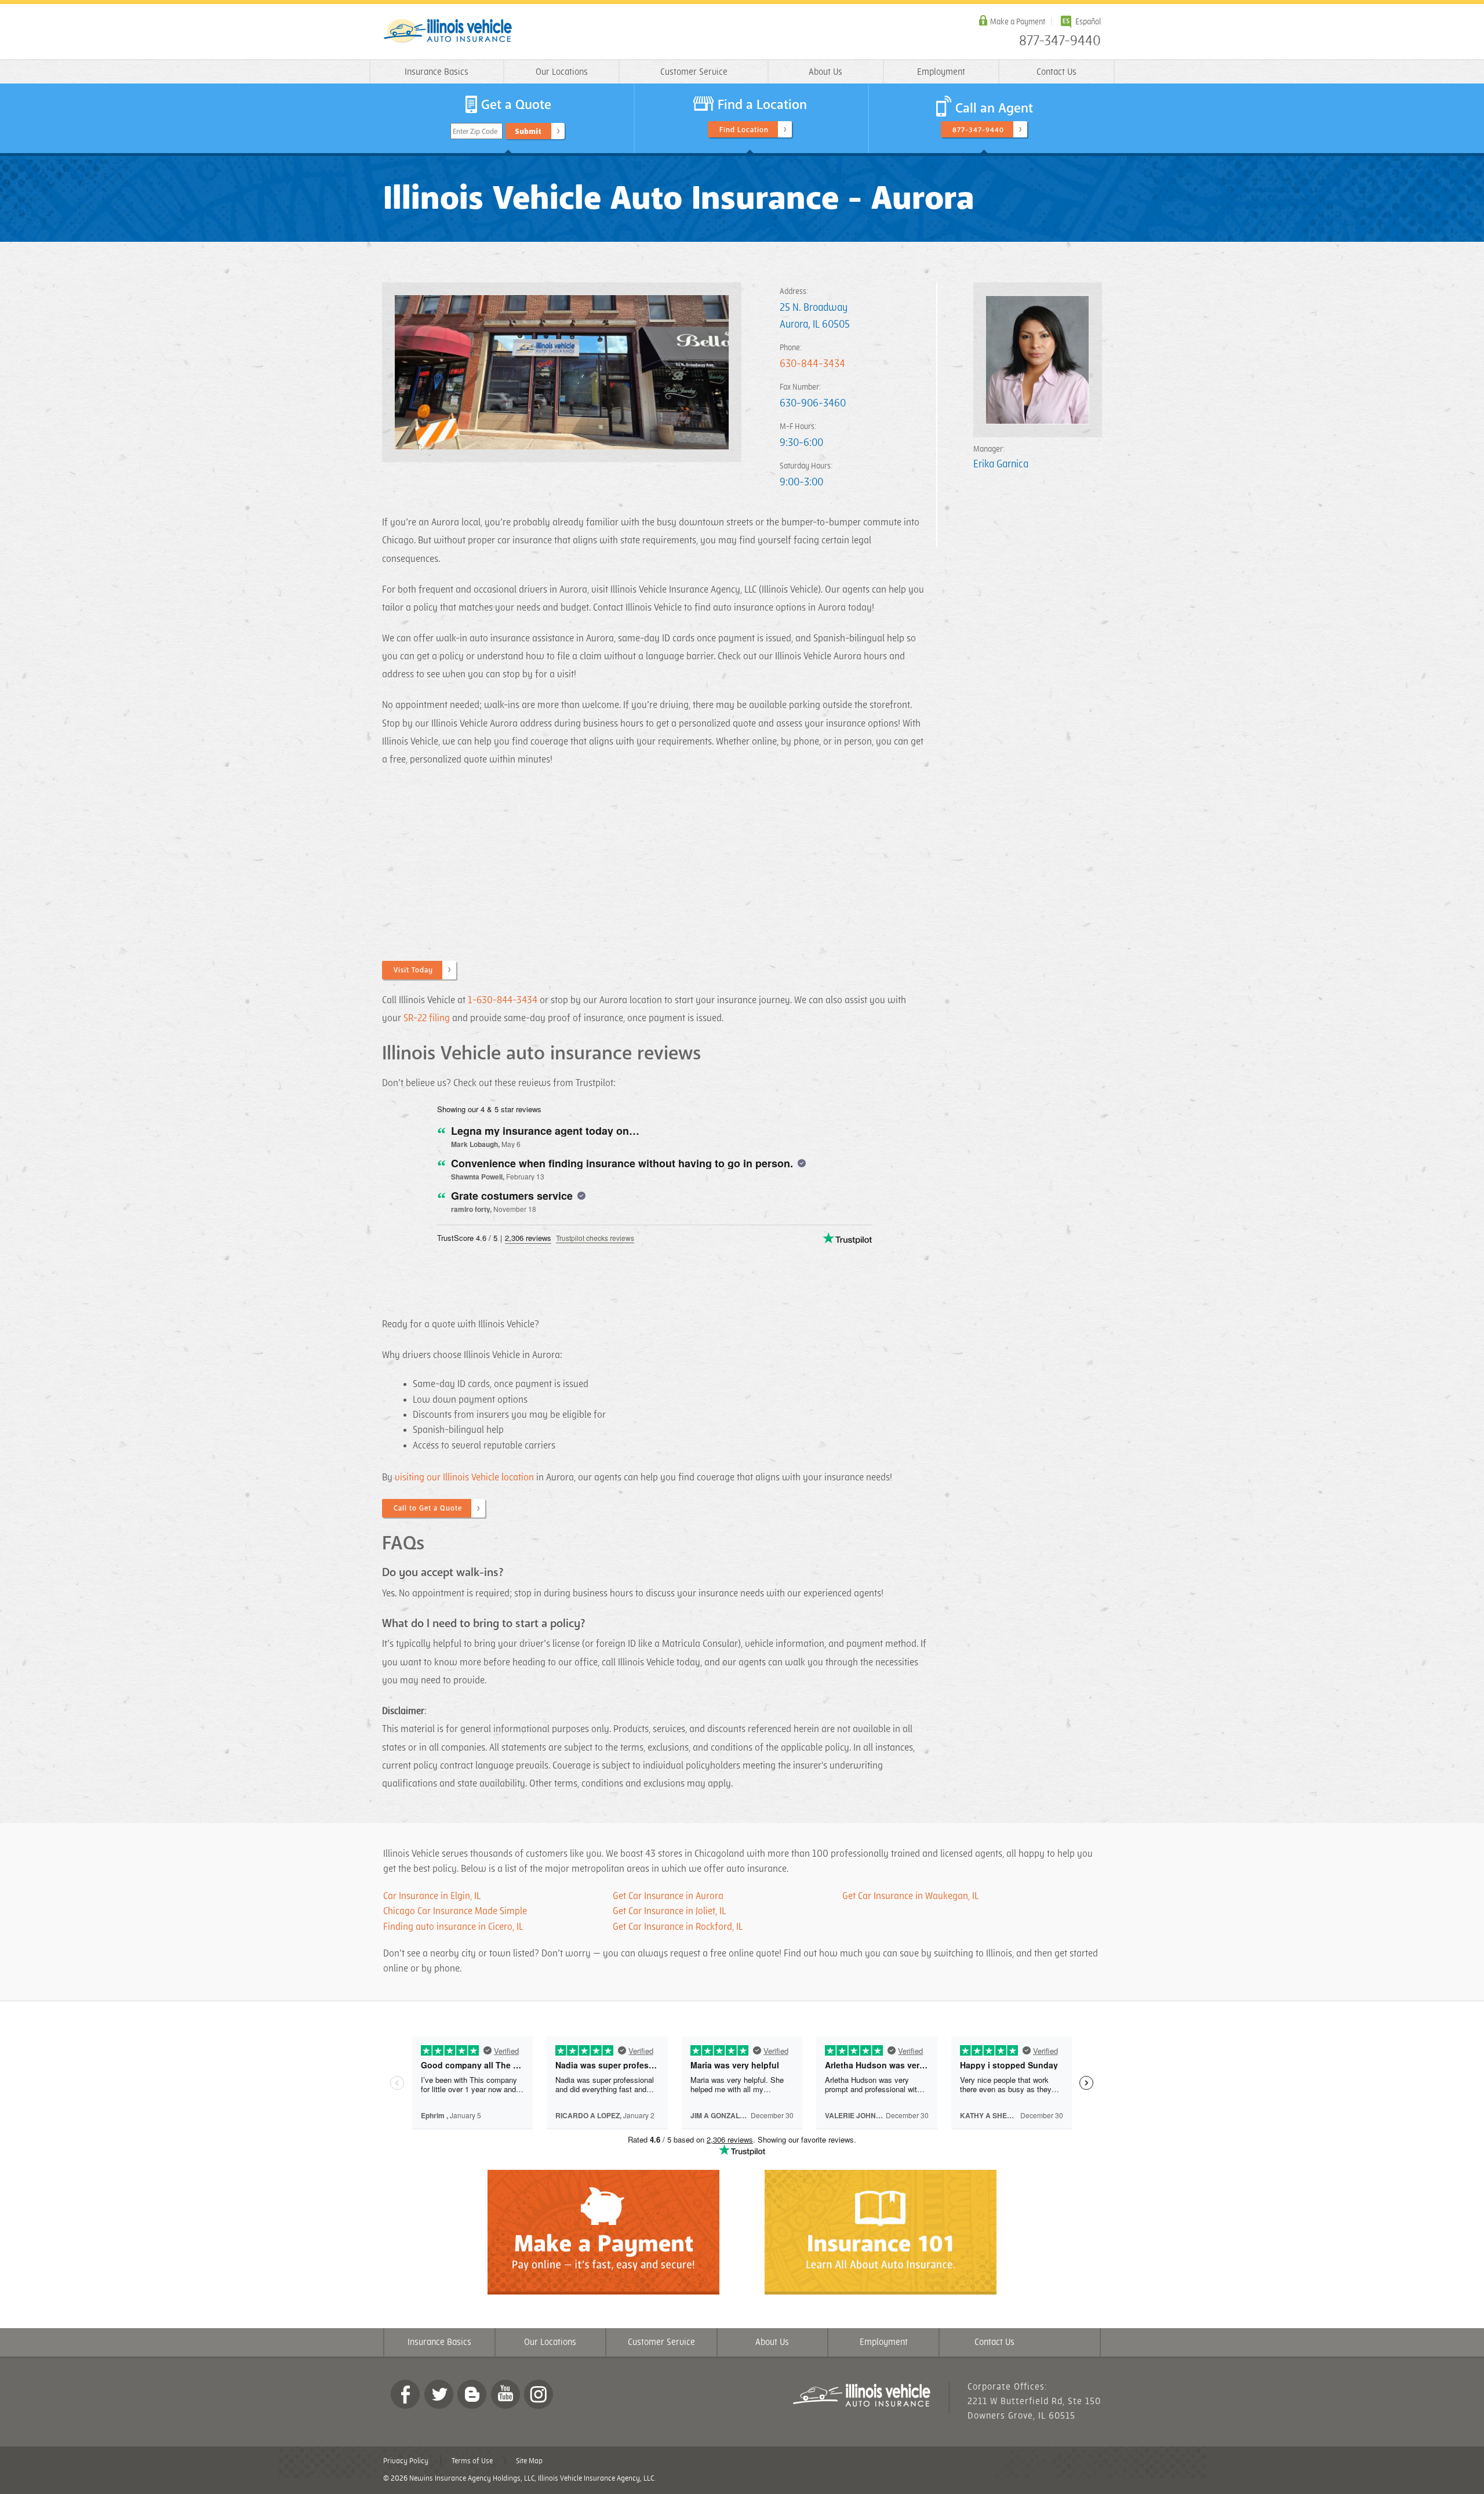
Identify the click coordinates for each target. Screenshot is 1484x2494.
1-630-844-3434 (503, 1000)
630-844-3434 (812, 364)
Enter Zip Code (475, 132)
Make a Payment (1018, 22)
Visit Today (413, 970)
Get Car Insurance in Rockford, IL (678, 1927)
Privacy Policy (406, 2461)
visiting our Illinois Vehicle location (464, 1477)
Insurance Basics (437, 72)
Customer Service (694, 72)
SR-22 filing (427, 1018)
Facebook (405, 2394)
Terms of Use (472, 2461)
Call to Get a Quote (428, 1508)
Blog (472, 2394)
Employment (941, 72)
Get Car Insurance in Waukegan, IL (910, 1896)
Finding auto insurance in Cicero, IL (454, 1927)
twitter (439, 2394)
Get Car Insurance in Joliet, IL (669, 1911)
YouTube (505, 2394)
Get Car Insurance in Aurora (668, 1896)
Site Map (529, 2461)
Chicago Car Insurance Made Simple (455, 1911)
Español (1088, 22)
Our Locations (562, 72)
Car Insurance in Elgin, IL (432, 1896)
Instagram (539, 2394)
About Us (825, 72)
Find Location (744, 130)
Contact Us (1056, 72)
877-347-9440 (1060, 41)
